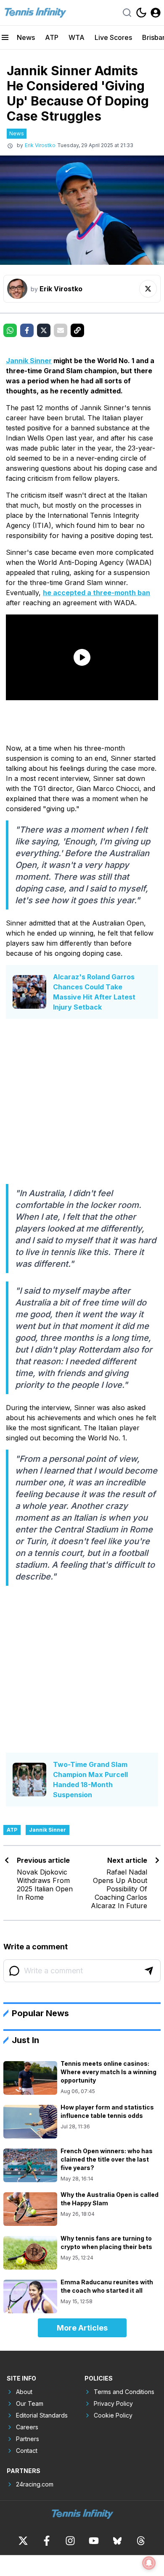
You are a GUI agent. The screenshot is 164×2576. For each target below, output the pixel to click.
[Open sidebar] (5, 37)
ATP (52, 37)
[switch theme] (141, 13)
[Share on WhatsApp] (10, 330)
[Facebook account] (47, 2541)
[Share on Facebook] (27, 330)
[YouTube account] (94, 2541)
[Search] (127, 13)
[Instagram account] (70, 2541)
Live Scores (113, 37)
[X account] (23, 2541)
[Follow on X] (148, 289)
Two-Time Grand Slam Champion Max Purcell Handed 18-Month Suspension (90, 1780)
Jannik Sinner (29, 361)
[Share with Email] (61, 330)
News (26, 37)
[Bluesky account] (117, 2541)
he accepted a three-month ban (97, 593)
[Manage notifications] (149, 2563)
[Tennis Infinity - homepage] (35, 13)
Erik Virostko (40, 145)
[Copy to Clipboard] (77, 330)
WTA (77, 37)
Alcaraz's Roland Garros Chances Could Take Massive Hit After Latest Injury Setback (94, 992)
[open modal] (156, 13)
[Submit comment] (149, 1971)
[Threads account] (141, 2541)
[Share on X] (44, 330)
